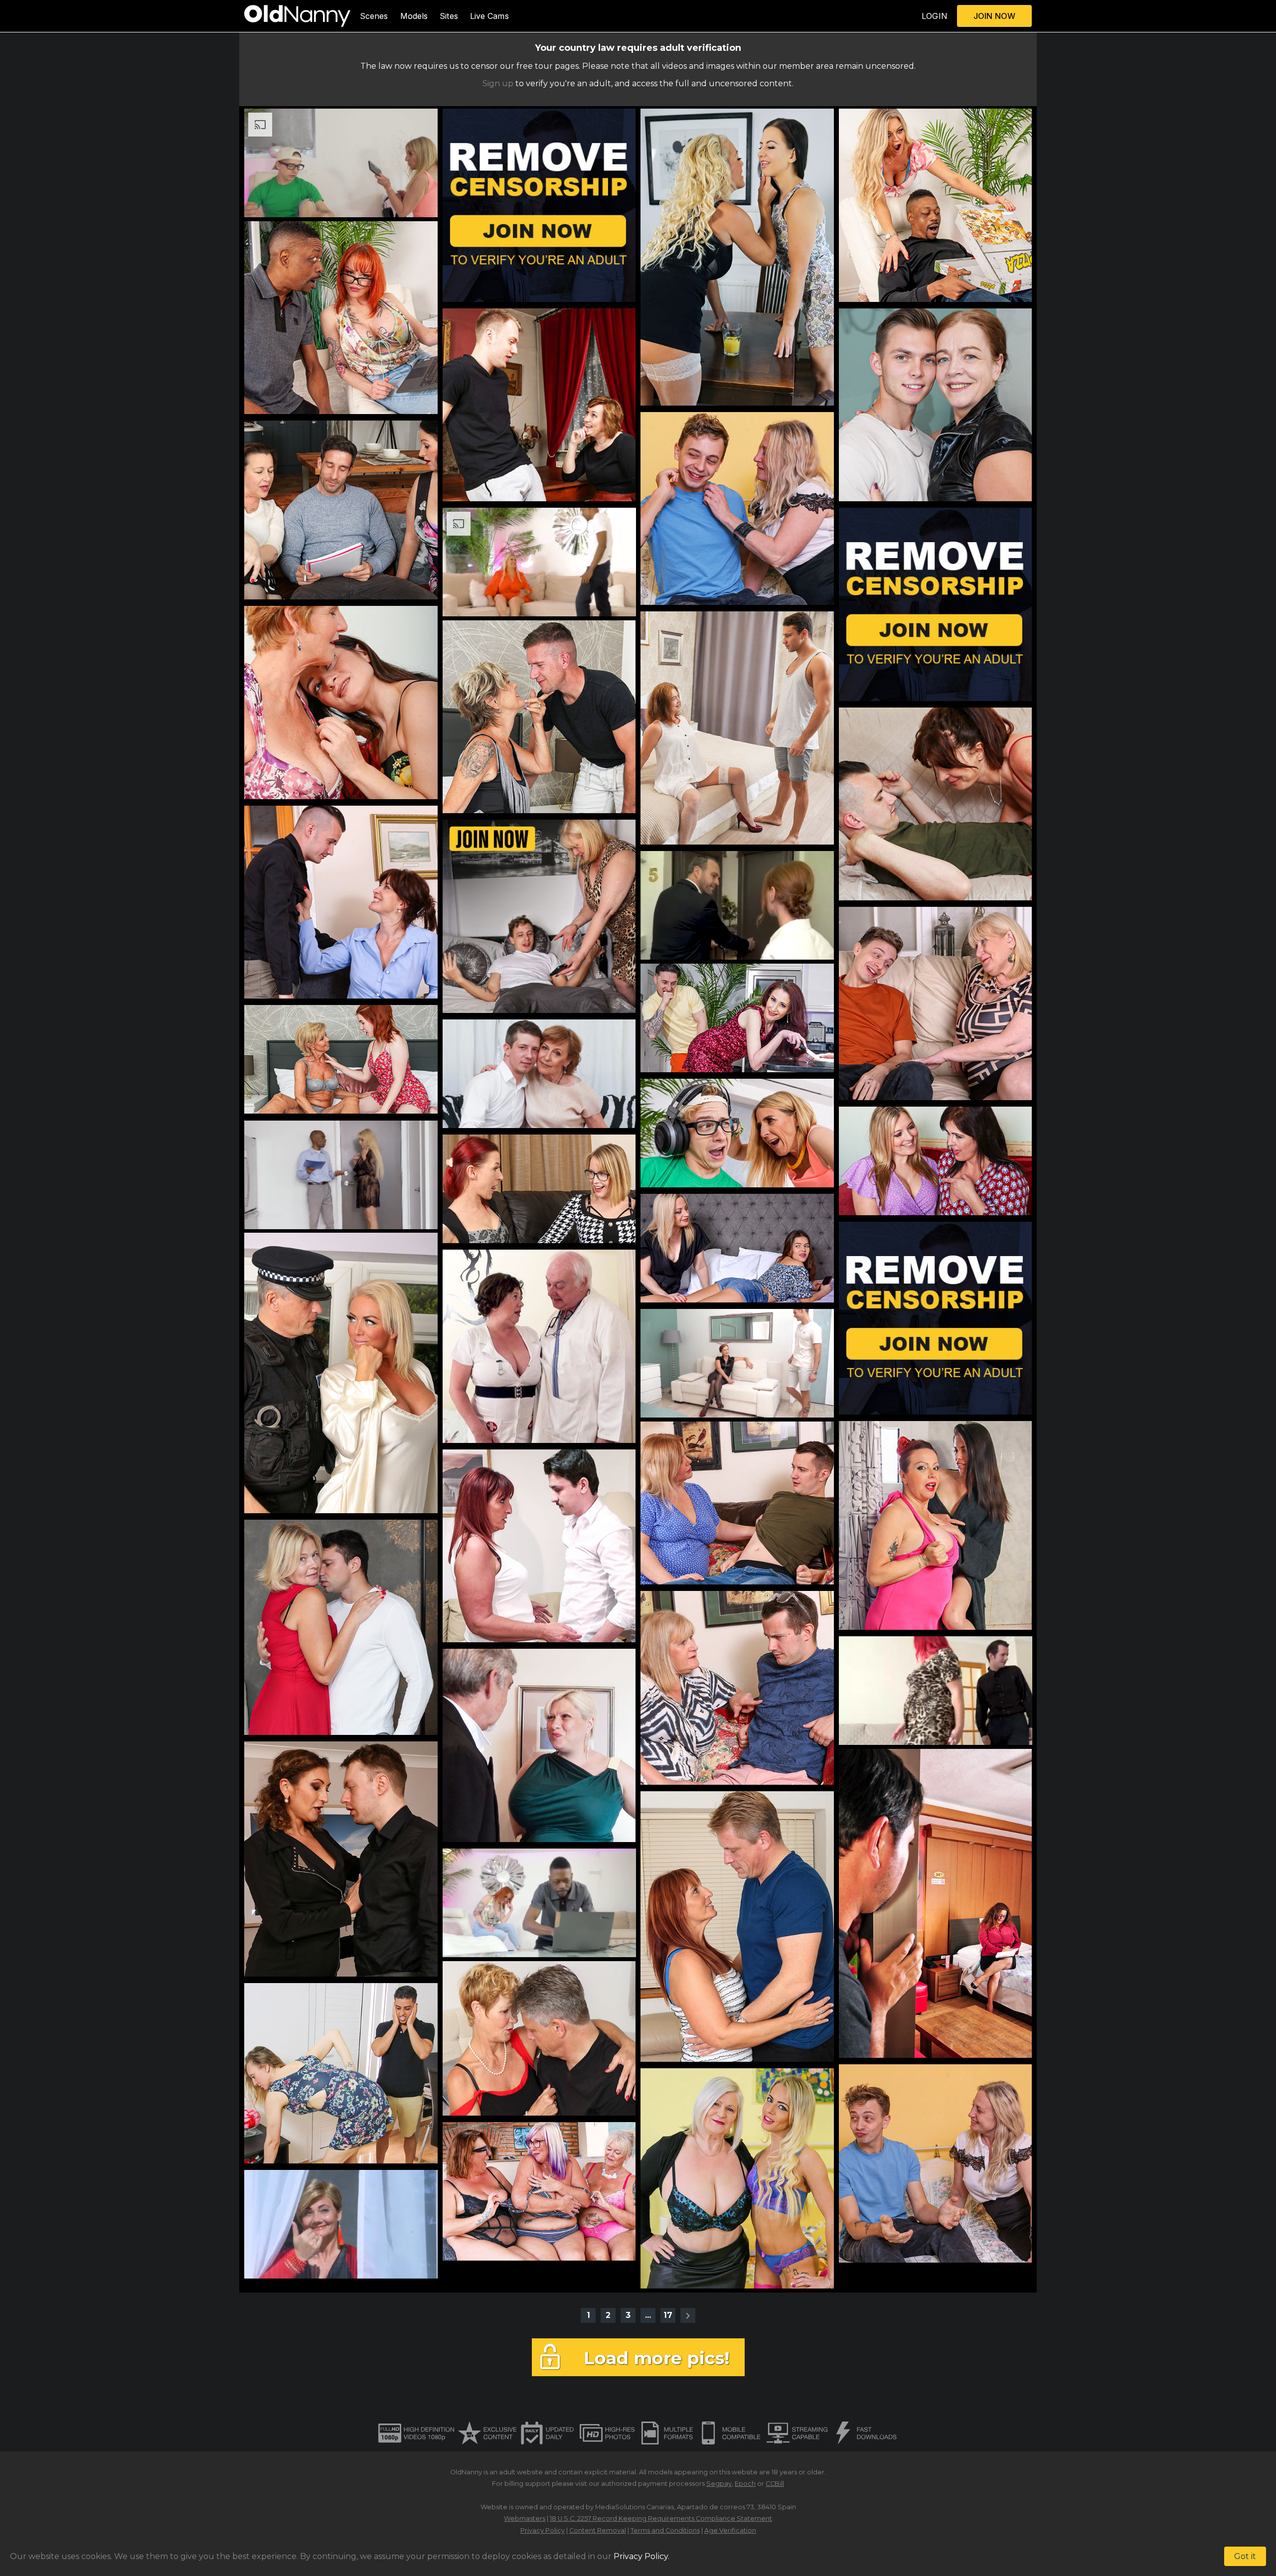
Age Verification (730, 2530)
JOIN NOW (994, 16)
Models (414, 16)
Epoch (745, 2484)
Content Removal (598, 2530)
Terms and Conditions (665, 2530)
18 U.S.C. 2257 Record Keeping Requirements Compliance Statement (661, 2518)
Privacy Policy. (641, 2556)
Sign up (498, 83)
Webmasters (525, 2518)
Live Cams (489, 16)
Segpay (719, 2484)
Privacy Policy (543, 2530)
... (648, 2315)
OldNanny (466, 2472)
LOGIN (935, 16)
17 (668, 2315)
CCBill (775, 2484)
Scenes (374, 16)
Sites (449, 16)
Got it (1245, 2556)
